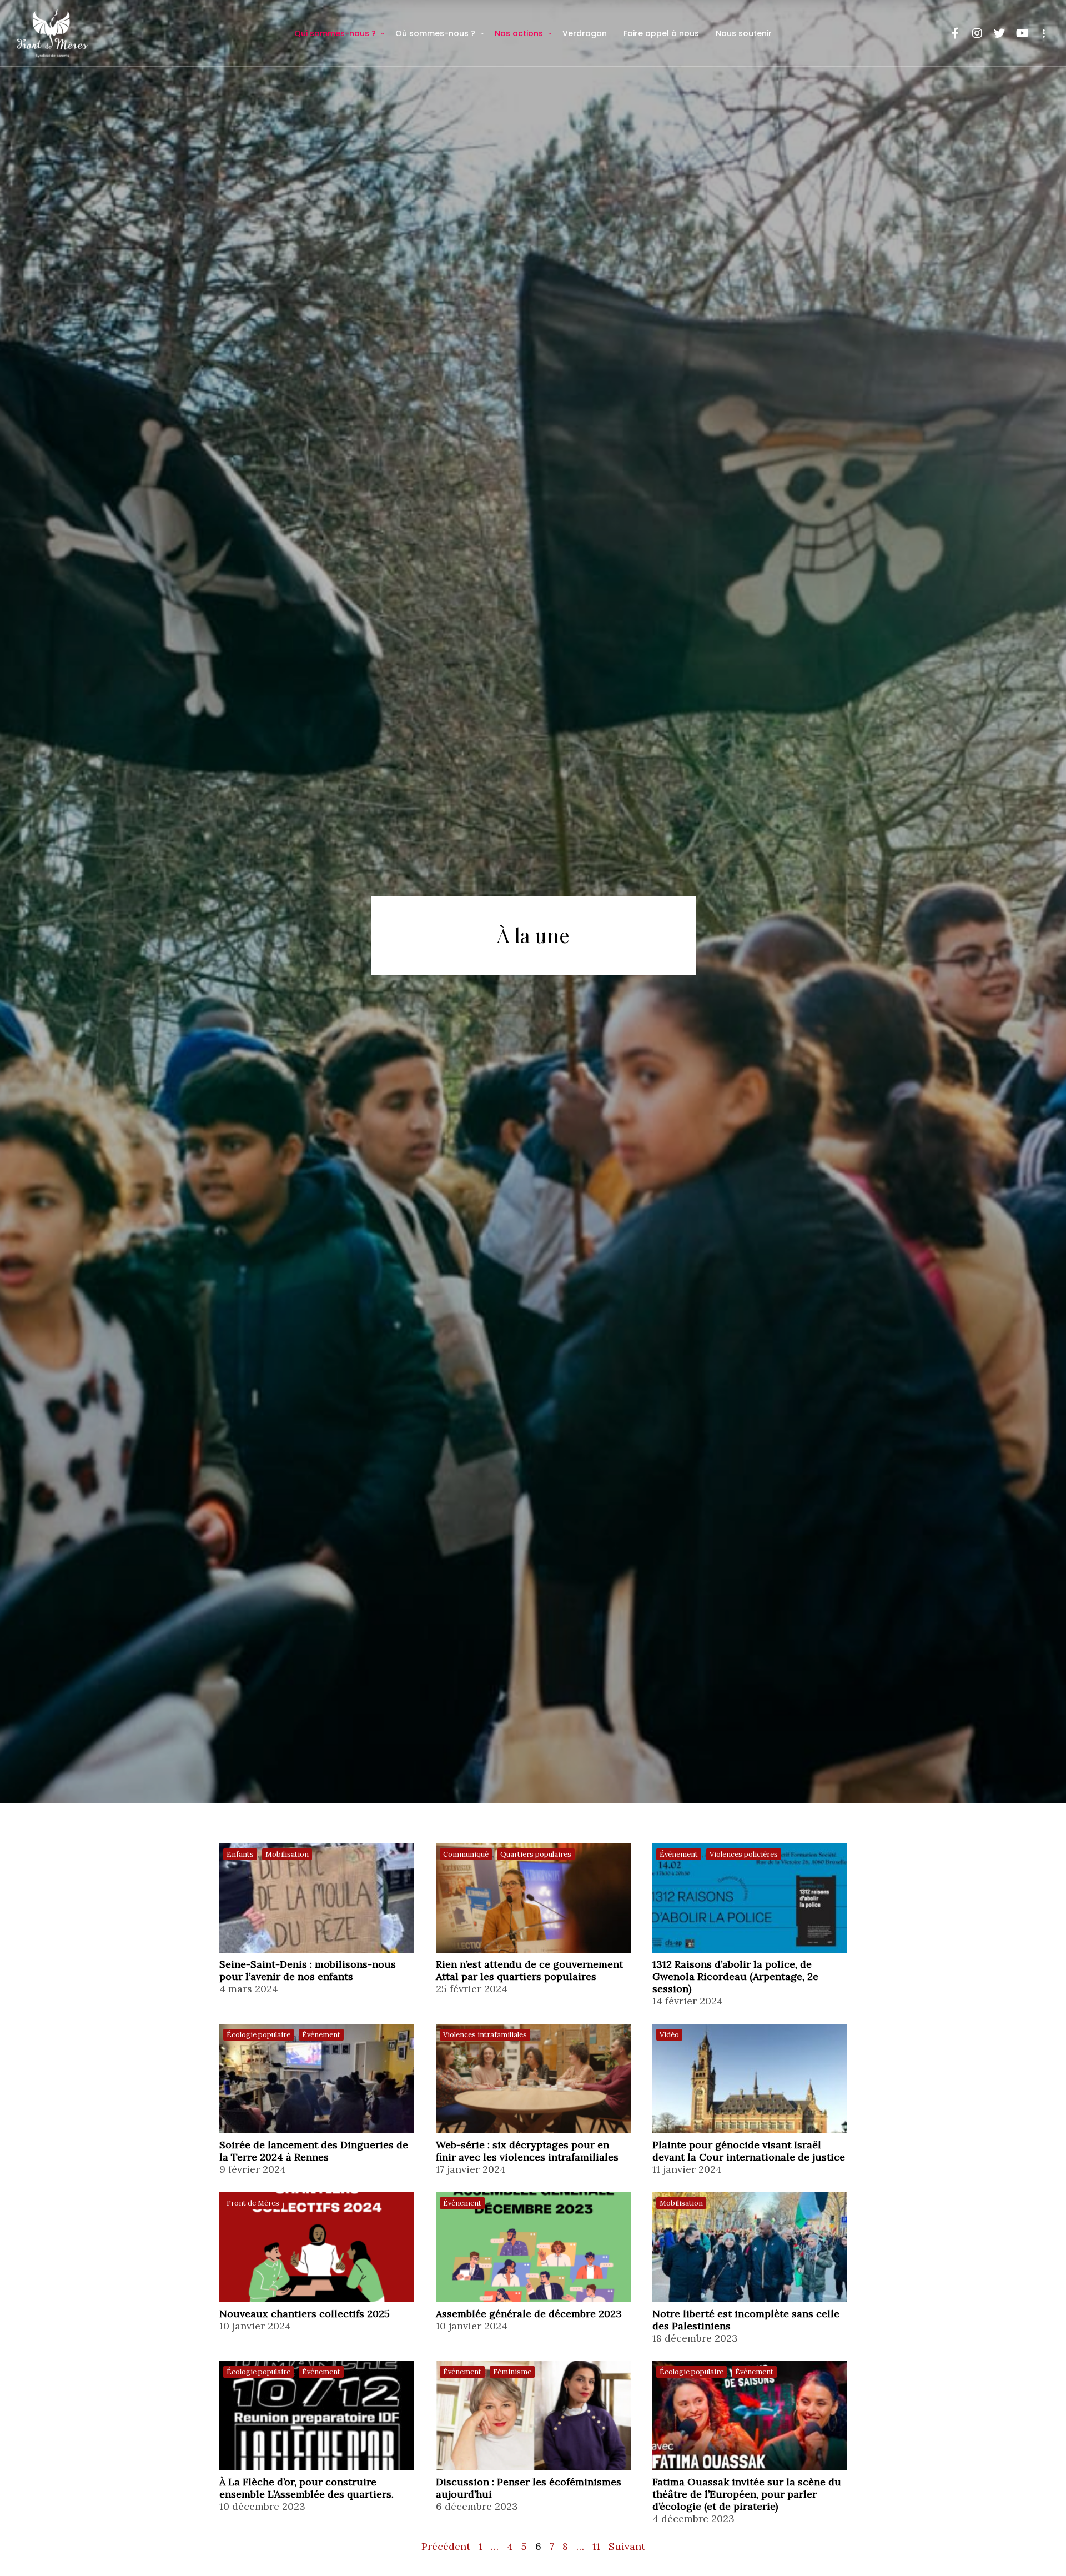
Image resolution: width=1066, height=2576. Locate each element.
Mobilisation (287, 1854)
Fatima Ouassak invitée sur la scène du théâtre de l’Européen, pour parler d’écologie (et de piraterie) (747, 2494)
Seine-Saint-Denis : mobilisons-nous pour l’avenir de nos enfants (308, 1971)
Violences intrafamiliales (485, 2035)
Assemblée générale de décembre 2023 (529, 2314)
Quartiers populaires (536, 1854)
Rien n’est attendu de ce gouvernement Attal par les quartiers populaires (529, 1971)
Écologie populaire (258, 2035)
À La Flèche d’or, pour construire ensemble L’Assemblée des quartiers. (306, 2488)
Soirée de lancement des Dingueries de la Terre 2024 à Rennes (314, 2151)
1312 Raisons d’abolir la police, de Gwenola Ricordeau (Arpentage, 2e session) (735, 1977)
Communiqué (466, 1854)
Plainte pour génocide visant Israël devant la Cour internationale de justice (749, 2151)
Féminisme (512, 2372)
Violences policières (744, 1854)
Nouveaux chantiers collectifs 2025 (305, 2314)
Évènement (679, 1854)
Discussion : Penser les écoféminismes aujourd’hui (529, 2488)
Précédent (446, 2546)
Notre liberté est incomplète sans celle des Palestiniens (746, 2320)
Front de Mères (253, 2203)
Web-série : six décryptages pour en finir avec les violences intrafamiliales (527, 2151)
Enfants (240, 1854)
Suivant (627, 2546)
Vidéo (669, 2035)
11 (596, 2546)
